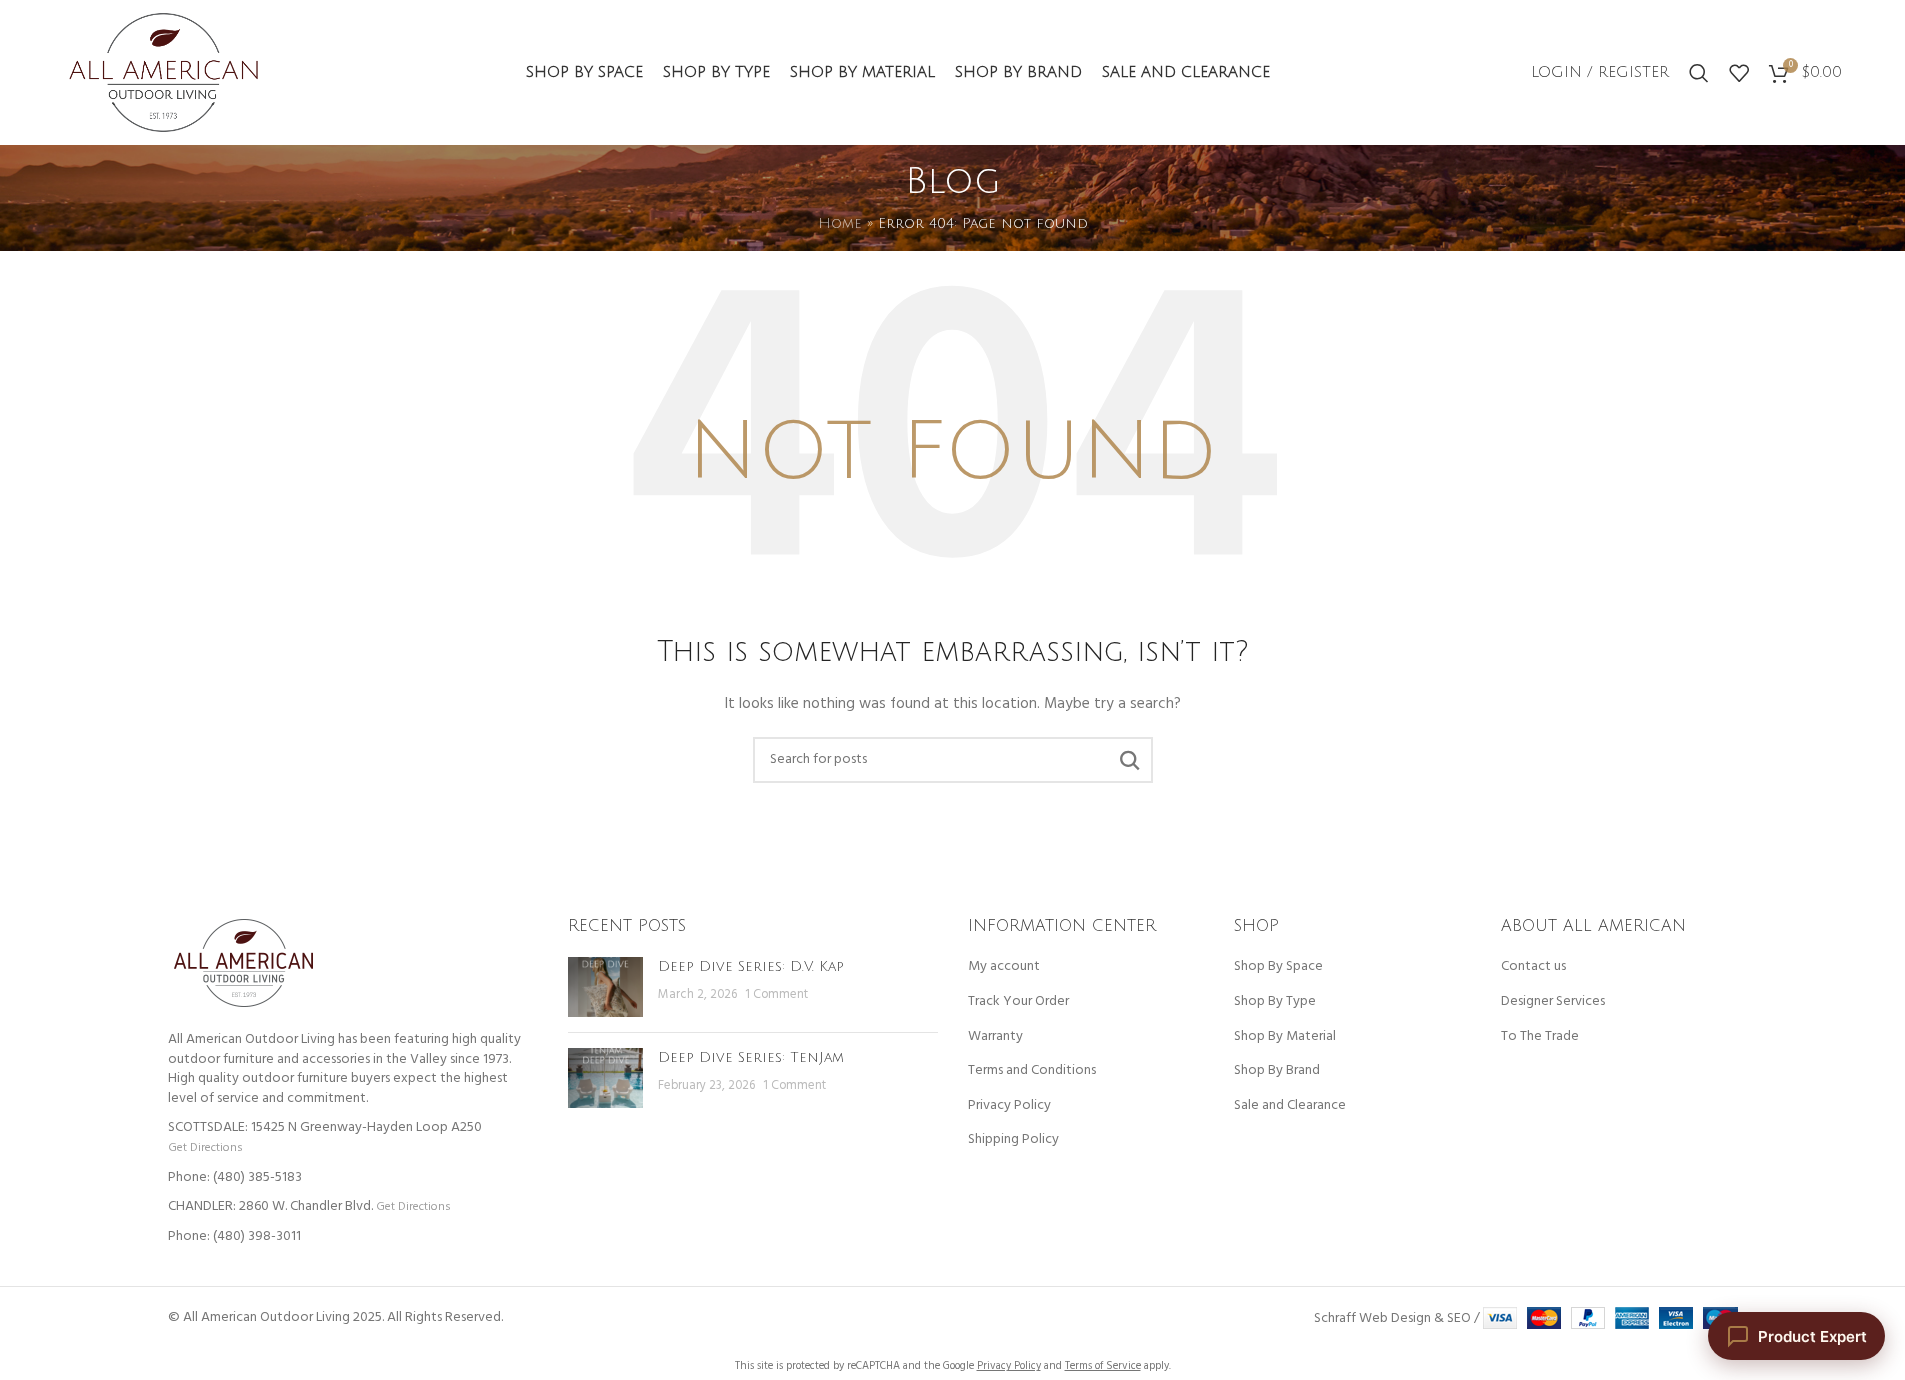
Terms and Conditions (1032, 1071)
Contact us (1533, 967)
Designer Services (1553, 1002)
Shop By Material (1285, 1037)
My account (1004, 967)
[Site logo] (163, 72)
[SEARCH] (1130, 760)
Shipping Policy (1013, 1140)
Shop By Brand (1277, 1071)
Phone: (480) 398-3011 (234, 1236)
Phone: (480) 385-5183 (235, 1177)
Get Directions (205, 1147)
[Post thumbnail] (605, 987)
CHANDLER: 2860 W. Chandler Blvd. (270, 1206)
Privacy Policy (1009, 1106)
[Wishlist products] (1739, 73)
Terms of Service (1103, 1366)
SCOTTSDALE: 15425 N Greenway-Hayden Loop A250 (325, 1127)
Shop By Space (1278, 967)
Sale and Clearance (1290, 1106)
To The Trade (1540, 1037)
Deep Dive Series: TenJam (751, 1057)
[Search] (1699, 73)
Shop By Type (1275, 1002)
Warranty (995, 1037)
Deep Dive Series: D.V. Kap (751, 966)
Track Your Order (1018, 1002)
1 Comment (776, 995)
